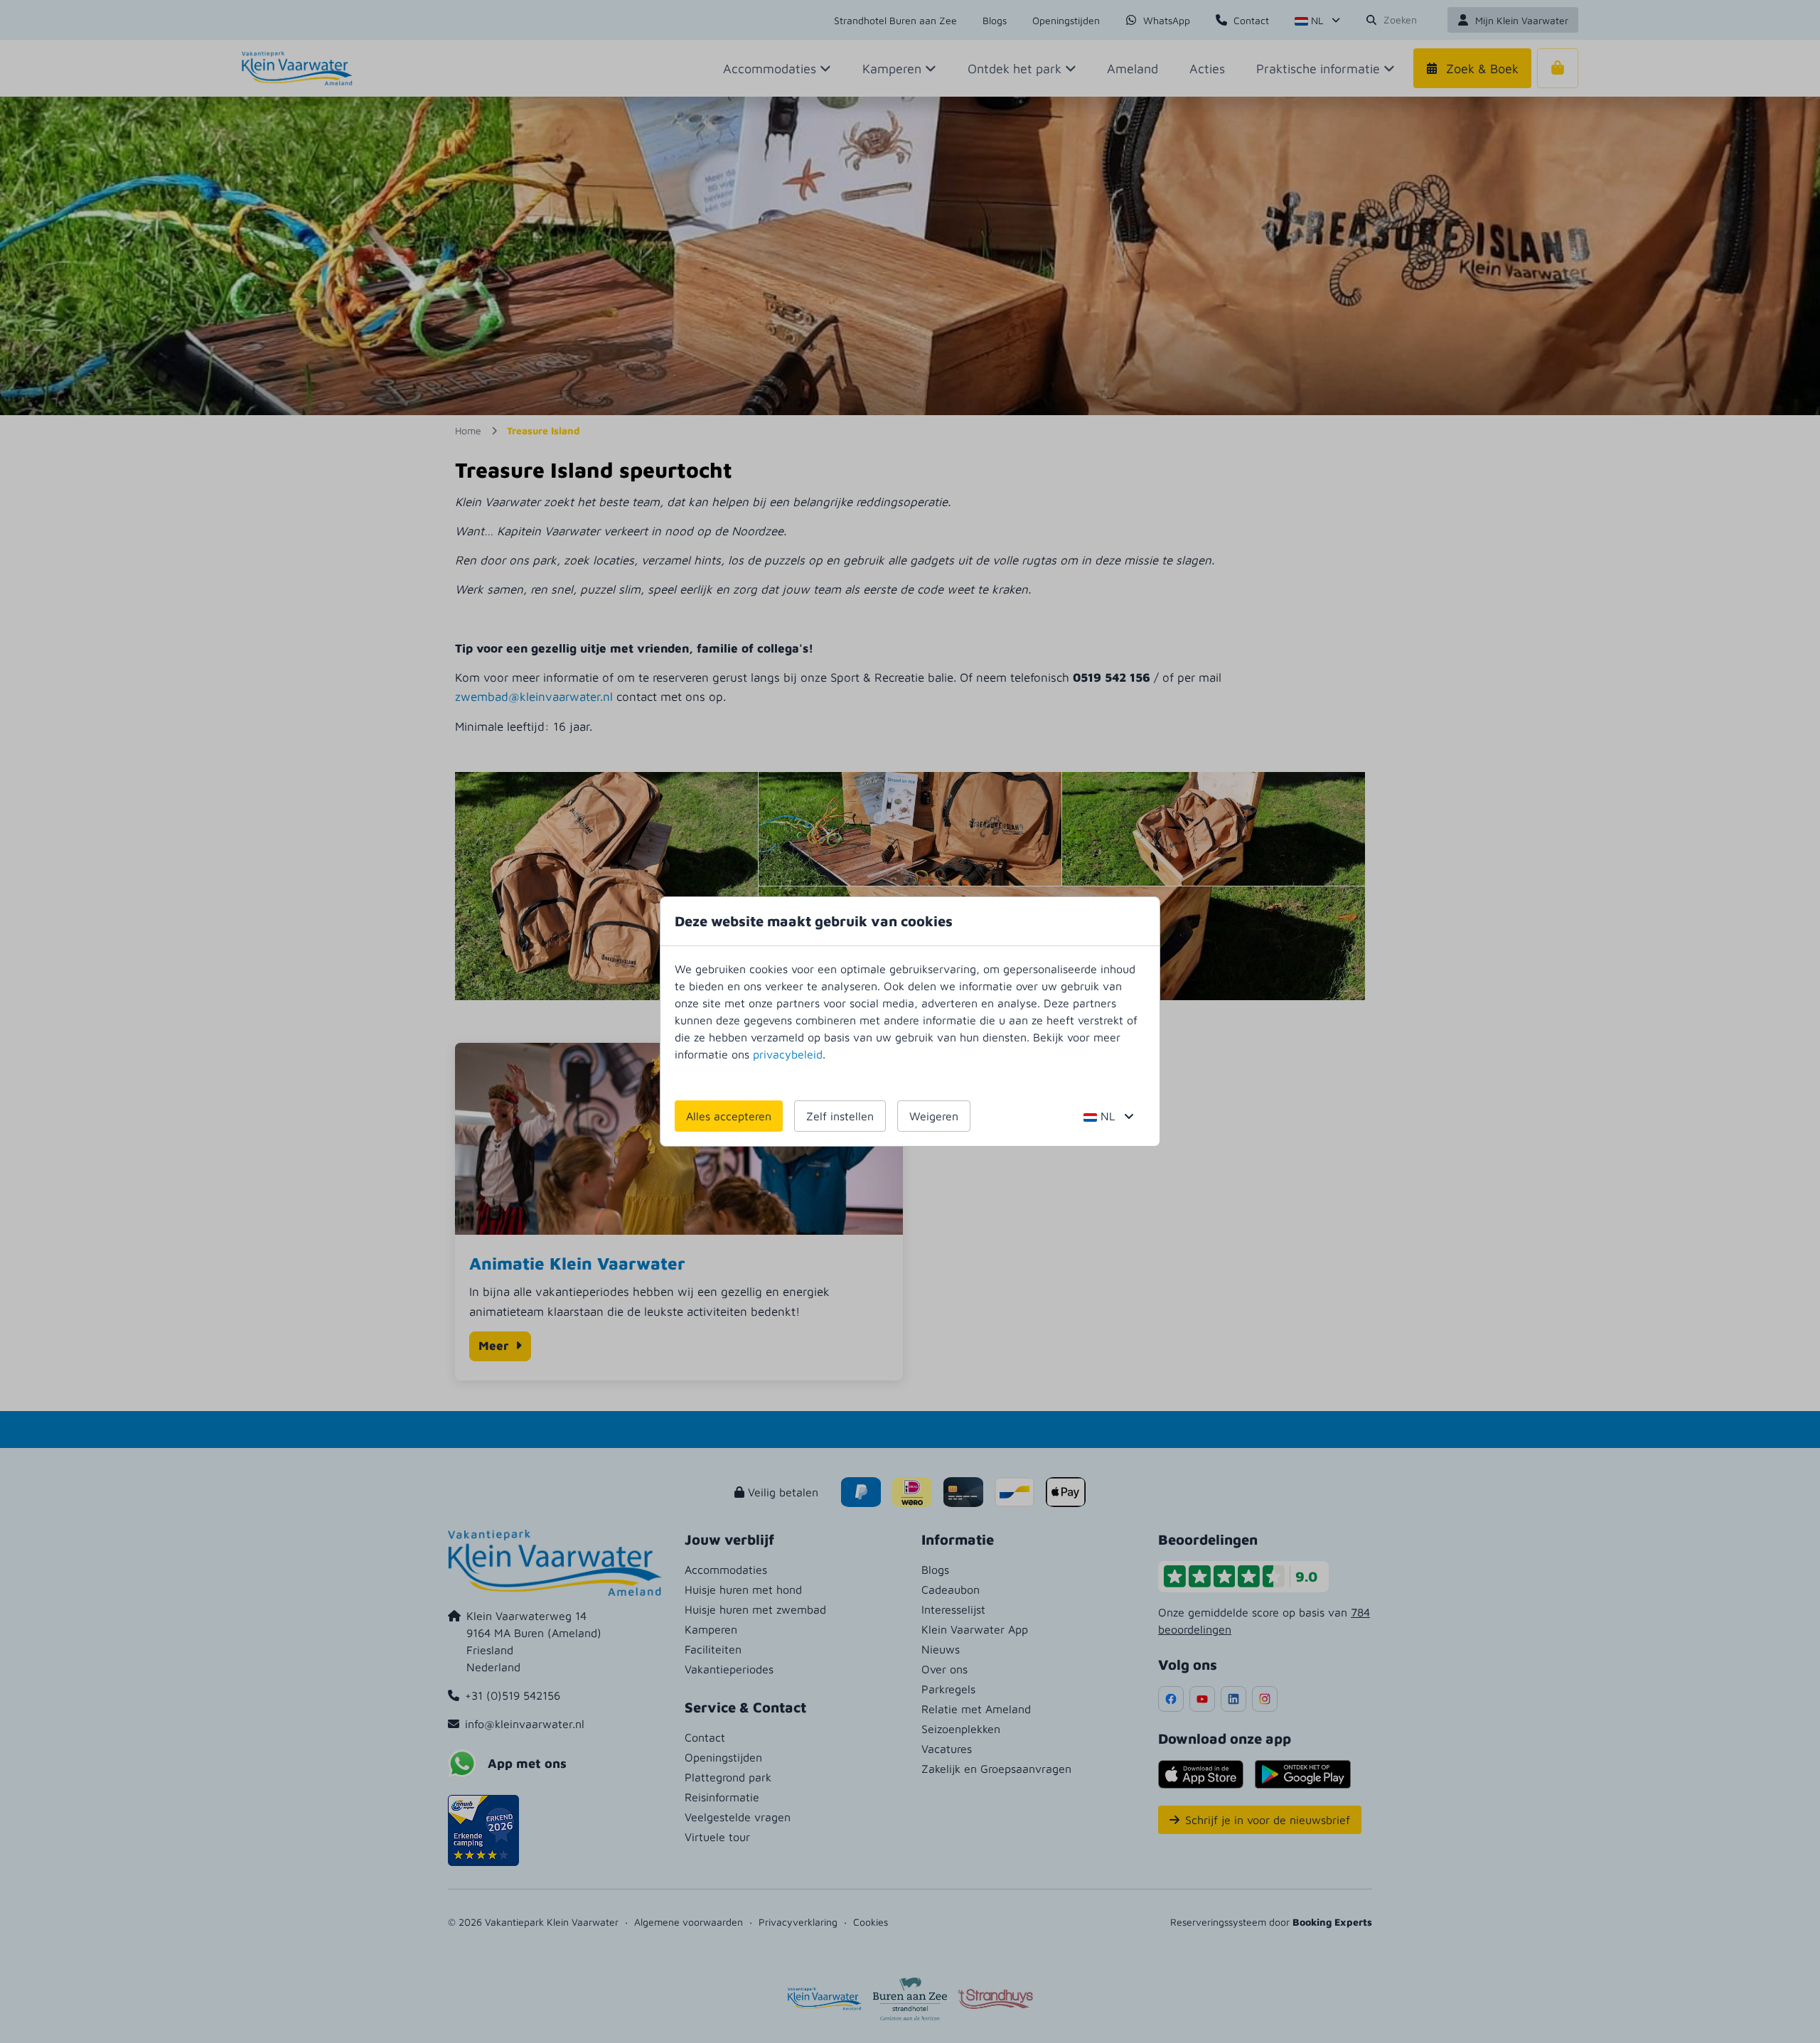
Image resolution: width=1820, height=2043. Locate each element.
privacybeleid (788, 1054)
